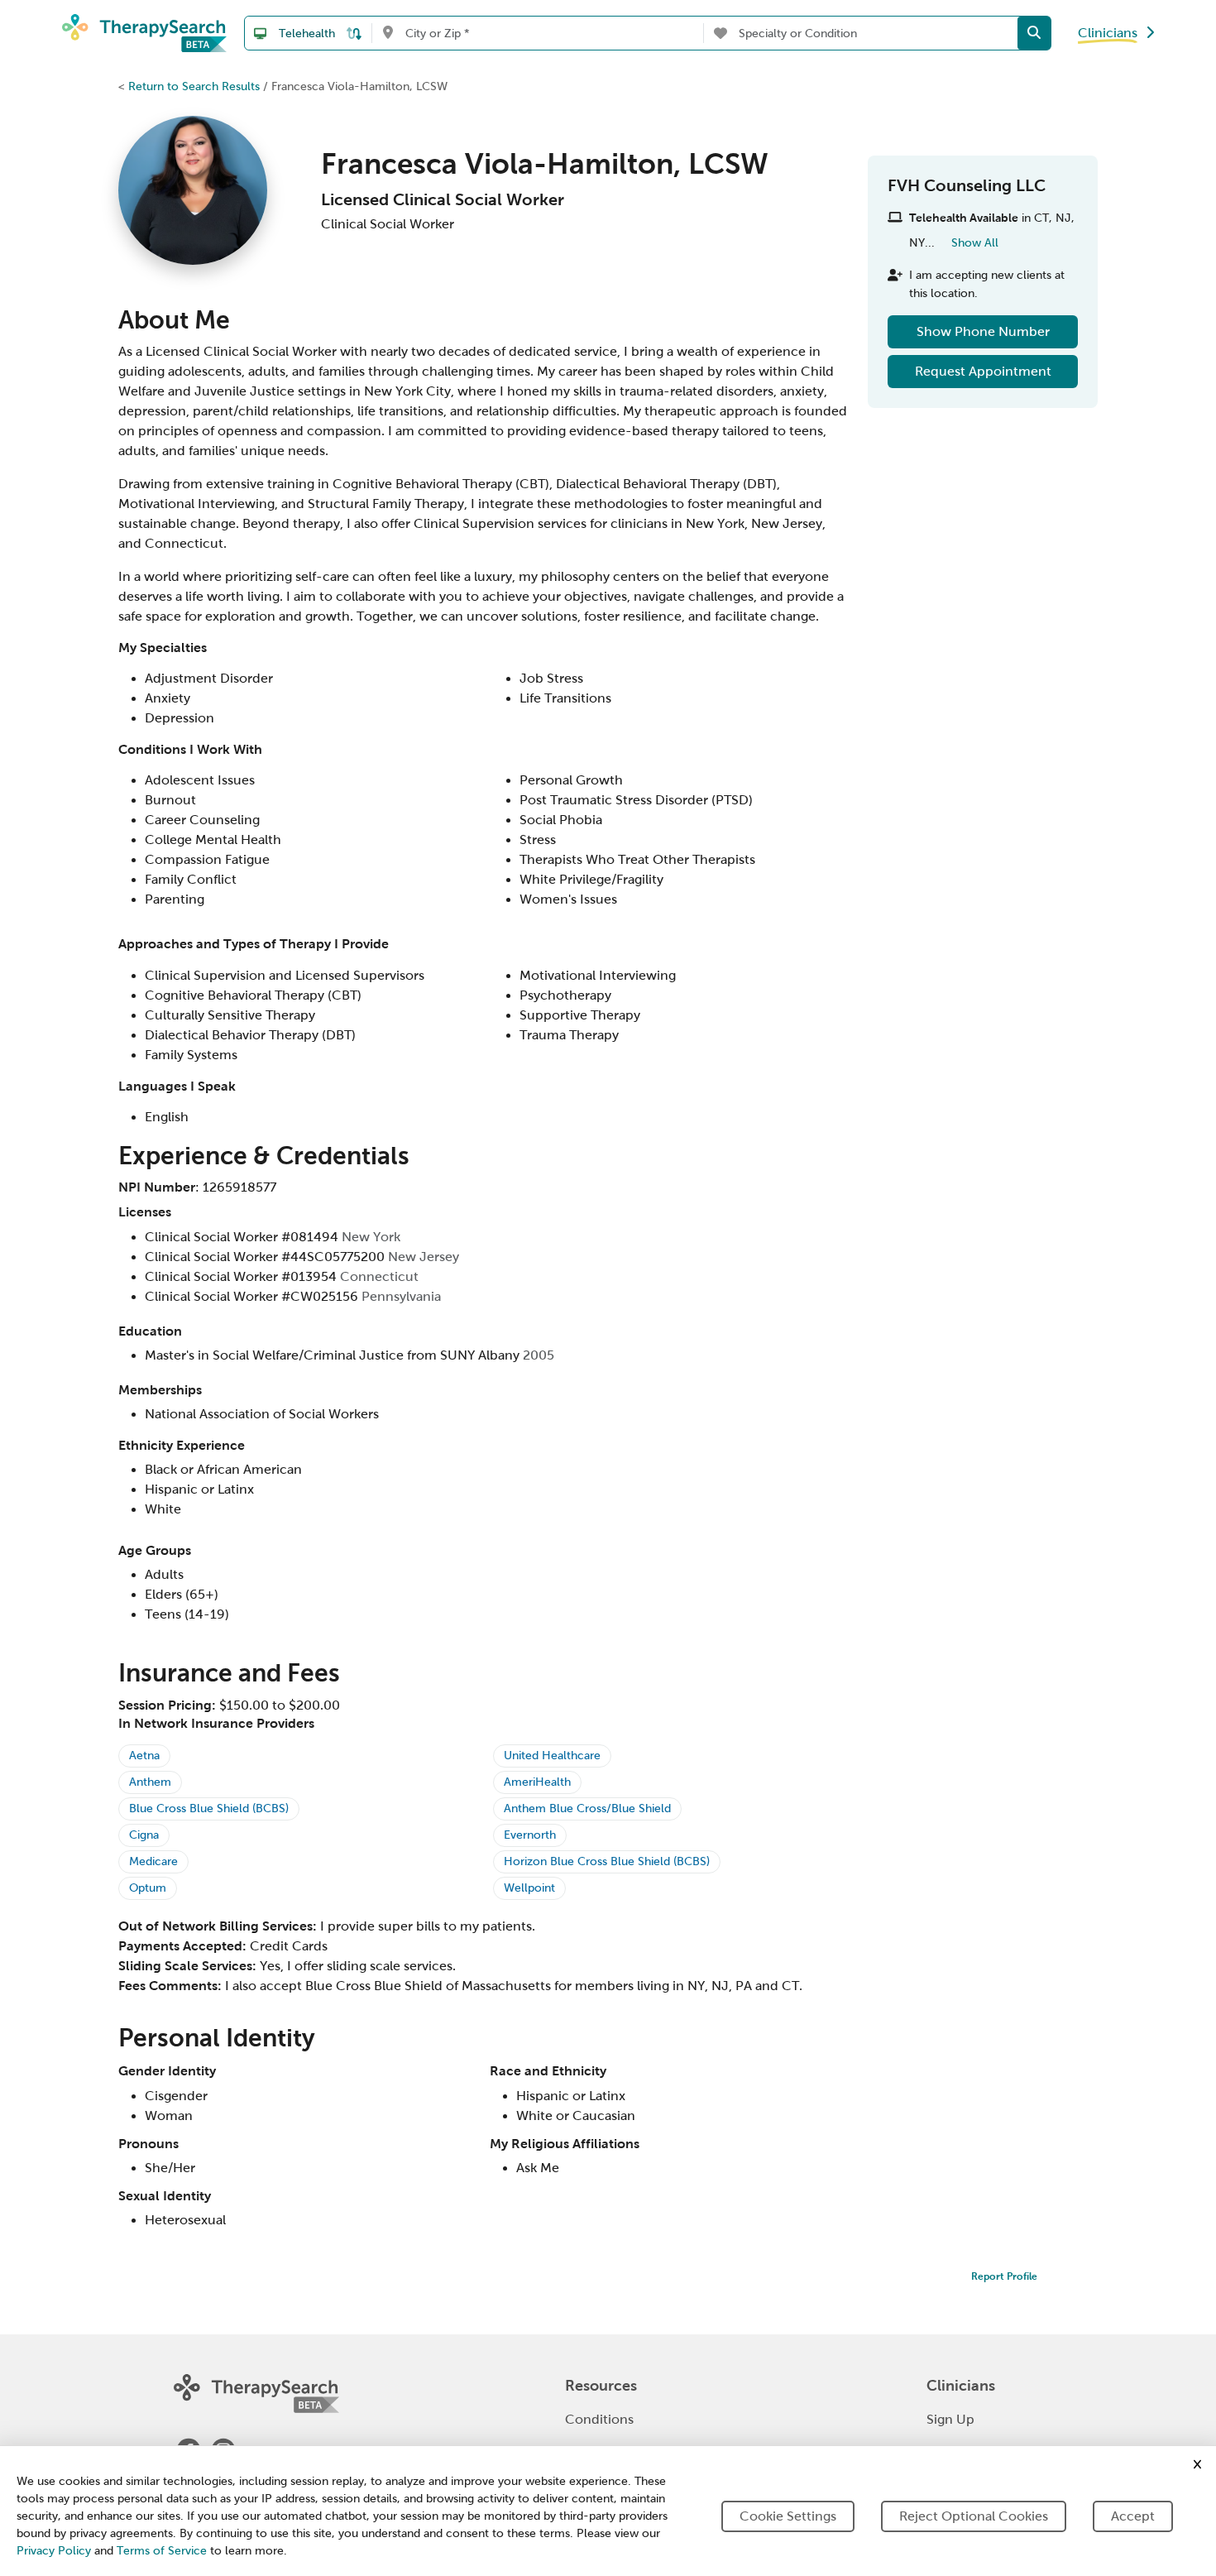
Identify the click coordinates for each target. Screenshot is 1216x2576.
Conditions (599, 2419)
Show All (975, 242)
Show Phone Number (983, 331)
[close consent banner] (1197, 2464)
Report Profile (1004, 2276)
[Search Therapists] (1034, 33)
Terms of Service (162, 2551)
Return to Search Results (194, 86)
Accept (1133, 2516)
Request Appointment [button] (983, 371)
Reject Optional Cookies (974, 2516)
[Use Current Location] (388, 33)
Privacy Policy (54, 2551)
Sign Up (950, 2419)
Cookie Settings (788, 2516)
